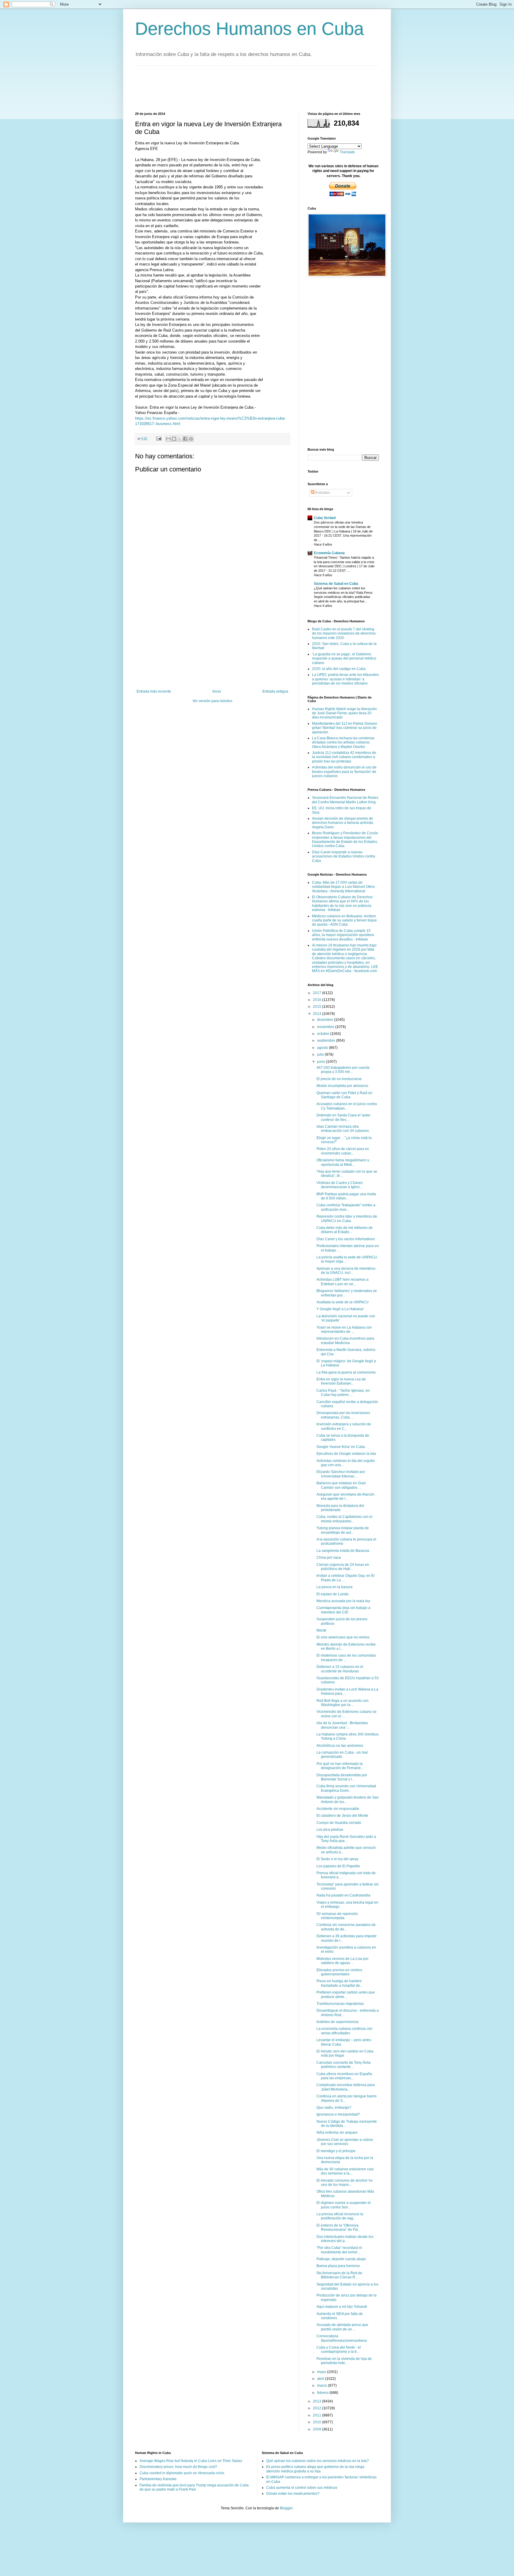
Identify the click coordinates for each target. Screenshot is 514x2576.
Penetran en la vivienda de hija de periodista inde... (344, 2361)
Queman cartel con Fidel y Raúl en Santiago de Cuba (344, 1095)
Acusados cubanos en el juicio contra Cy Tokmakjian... (347, 1106)
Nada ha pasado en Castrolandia (343, 1895)
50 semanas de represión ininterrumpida (337, 1916)
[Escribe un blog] (174, 439)
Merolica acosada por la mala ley (343, 1601)
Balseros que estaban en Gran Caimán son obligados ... (341, 1485)
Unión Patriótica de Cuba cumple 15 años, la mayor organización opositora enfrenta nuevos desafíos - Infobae (343, 935)
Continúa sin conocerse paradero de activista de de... (346, 1927)
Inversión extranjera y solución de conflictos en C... (344, 1426)
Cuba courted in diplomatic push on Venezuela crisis (182, 2473)
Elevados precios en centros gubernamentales (339, 1972)
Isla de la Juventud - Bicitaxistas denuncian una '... (342, 1725)
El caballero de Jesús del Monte (342, 1816)
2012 (318, 2408)
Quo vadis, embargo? (334, 2108)
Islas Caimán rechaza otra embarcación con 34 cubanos (343, 1129)
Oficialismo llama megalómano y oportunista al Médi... (343, 1162)
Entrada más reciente (154, 691)
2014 (318, 1014)
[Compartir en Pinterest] (191, 439)
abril (321, 2379)
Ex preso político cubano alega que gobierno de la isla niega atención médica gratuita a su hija (315, 2469)
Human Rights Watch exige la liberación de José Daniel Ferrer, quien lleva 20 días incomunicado (344, 713)
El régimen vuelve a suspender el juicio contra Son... (344, 2205)
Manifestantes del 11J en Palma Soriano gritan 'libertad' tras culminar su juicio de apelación (345, 728)
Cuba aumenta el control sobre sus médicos (302, 2488)
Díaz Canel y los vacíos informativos (346, 1239)
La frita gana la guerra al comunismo (346, 1372)
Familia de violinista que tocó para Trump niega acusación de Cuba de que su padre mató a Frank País (194, 2487)
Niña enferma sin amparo (337, 2133)
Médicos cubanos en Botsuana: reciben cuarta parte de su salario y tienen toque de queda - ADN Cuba (344, 920)
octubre (324, 1034)
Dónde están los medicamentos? (293, 2494)
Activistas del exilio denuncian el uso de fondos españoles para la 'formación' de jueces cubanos (344, 772)
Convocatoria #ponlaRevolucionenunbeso (342, 2338)
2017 (318, 993)
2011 (318, 2415)
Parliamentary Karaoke (158, 2479)
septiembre (327, 1041)
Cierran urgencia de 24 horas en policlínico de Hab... (343, 1567)
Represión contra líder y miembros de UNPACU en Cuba (347, 1219)
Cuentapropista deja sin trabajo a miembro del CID (343, 1610)
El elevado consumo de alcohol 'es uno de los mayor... (345, 2183)
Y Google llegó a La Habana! (340, 1309)
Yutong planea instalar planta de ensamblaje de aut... (343, 1530)
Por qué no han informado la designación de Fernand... (340, 1766)
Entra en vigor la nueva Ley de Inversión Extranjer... (341, 1381)
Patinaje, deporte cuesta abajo (341, 2259)
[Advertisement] (243, 88)
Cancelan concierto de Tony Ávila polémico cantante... (344, 2065)
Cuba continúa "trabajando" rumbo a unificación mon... (346, 1207)
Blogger (286, 2508)
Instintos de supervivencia (337, 2022)
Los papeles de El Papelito (338, 1866)
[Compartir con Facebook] (185, 439)
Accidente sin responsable (338, 1809)
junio (322, 1062)
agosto (323, 1048)
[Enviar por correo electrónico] (168, 439)
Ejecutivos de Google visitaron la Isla (346, 1454)
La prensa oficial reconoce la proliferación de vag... (340, 2216)
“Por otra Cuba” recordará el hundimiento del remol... (339, 2250)
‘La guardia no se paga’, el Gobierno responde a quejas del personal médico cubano (344, 659)
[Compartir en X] (180, 439)
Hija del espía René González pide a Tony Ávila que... (346, 1839)
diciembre (326, 1020)
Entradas (322, 493)
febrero (323, 2393)
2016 (318, 1000)
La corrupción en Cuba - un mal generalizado (342, 1755)
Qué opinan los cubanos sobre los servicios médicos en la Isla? (318, 2461)
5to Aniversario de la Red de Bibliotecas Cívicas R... (339, 2275)
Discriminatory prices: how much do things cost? (178, 2467)
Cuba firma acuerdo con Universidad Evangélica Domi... (346, 1788)
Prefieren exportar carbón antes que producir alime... (346, 1994)
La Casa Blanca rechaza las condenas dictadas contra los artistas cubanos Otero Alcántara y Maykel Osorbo (343, 742)
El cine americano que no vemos (343, 1637)
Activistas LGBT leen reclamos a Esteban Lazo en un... (343, 1282)
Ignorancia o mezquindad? (338, 2114)
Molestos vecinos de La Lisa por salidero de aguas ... (343, 1961)
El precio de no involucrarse (339, 1079)
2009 (318, 2429)
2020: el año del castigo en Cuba (339, 669)
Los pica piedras (330, 1830)
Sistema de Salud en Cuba (336, 584)
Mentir (322, 1630)
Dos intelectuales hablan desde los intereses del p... (345, 2239)
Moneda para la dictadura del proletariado (340, 1508)
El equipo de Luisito (333, 1594)
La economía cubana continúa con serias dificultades (344, 2031)
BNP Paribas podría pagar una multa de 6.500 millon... (346, 1196)
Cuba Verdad (325, 518)
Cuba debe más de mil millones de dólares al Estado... (345, 1230)
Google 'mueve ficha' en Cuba (341, 1447)
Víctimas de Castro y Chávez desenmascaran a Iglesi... (340, 1185)
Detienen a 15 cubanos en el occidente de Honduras (340, 1669)
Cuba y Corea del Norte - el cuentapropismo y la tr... (339, 2350)
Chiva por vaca (329, 1558)
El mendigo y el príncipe (336, 2151)
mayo (322, 2372)
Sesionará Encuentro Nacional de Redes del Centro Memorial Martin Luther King (345, 800)
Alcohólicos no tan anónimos (340, 1746)
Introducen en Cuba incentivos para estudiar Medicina (345, 1341)
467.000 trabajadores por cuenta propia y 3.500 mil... (343, 1070)
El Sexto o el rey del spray (337, 1859)
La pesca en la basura (334, 1587)
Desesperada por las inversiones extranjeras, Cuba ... (343, 1415)
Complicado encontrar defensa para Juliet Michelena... (346, 2087)
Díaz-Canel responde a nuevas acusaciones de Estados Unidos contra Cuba (344, 856)
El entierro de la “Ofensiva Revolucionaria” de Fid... (339, 2227)
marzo (323, 2386)
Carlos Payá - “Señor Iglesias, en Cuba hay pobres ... (343, 1393)
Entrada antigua (275, 691)
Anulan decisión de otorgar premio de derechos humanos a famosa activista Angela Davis (343, 823)
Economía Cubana (329, 553)
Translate (347, 152)
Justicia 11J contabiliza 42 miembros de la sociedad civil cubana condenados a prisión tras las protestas (344, 757)
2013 (318, 2401)
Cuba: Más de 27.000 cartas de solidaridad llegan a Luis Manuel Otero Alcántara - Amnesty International (343, 887)
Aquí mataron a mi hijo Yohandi (342, 2307)
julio (321, 1055)
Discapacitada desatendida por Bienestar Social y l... (342, 1777)
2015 (318, 1007)
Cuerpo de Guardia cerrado (339, 1823)
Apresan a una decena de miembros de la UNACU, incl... (346, 1271)
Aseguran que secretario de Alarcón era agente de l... (345, 1496)
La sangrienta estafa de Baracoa (343, 1551)
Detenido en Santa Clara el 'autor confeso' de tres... (343, 1117)
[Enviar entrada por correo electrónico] (159, 438)
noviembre (326, 1027)
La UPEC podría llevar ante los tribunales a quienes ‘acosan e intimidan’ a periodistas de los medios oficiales (345, 679)
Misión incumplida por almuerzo (342, 1086)
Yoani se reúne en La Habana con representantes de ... (344, 1330)
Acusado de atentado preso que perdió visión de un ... (342, 2327)
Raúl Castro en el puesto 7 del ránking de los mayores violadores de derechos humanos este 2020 (344, 634)
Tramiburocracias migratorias (340, 2004)
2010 (318, 2422)
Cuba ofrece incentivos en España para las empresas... (344, 2076)
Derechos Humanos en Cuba (249, 29)
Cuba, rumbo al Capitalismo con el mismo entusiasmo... (344, 1519)
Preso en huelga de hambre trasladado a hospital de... (340, 1983)
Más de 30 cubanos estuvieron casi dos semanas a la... (345, 2171)
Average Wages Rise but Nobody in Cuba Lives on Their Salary (191, 2461)
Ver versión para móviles (212, 701)
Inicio (217, 691)
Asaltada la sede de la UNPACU (343, 1302)
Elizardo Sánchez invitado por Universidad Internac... (341, 1474)
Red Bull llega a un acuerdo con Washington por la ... (343, 1703)
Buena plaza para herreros (338, 2266)
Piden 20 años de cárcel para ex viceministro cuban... (343, 1151)
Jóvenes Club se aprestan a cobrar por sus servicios (345, 2142)
